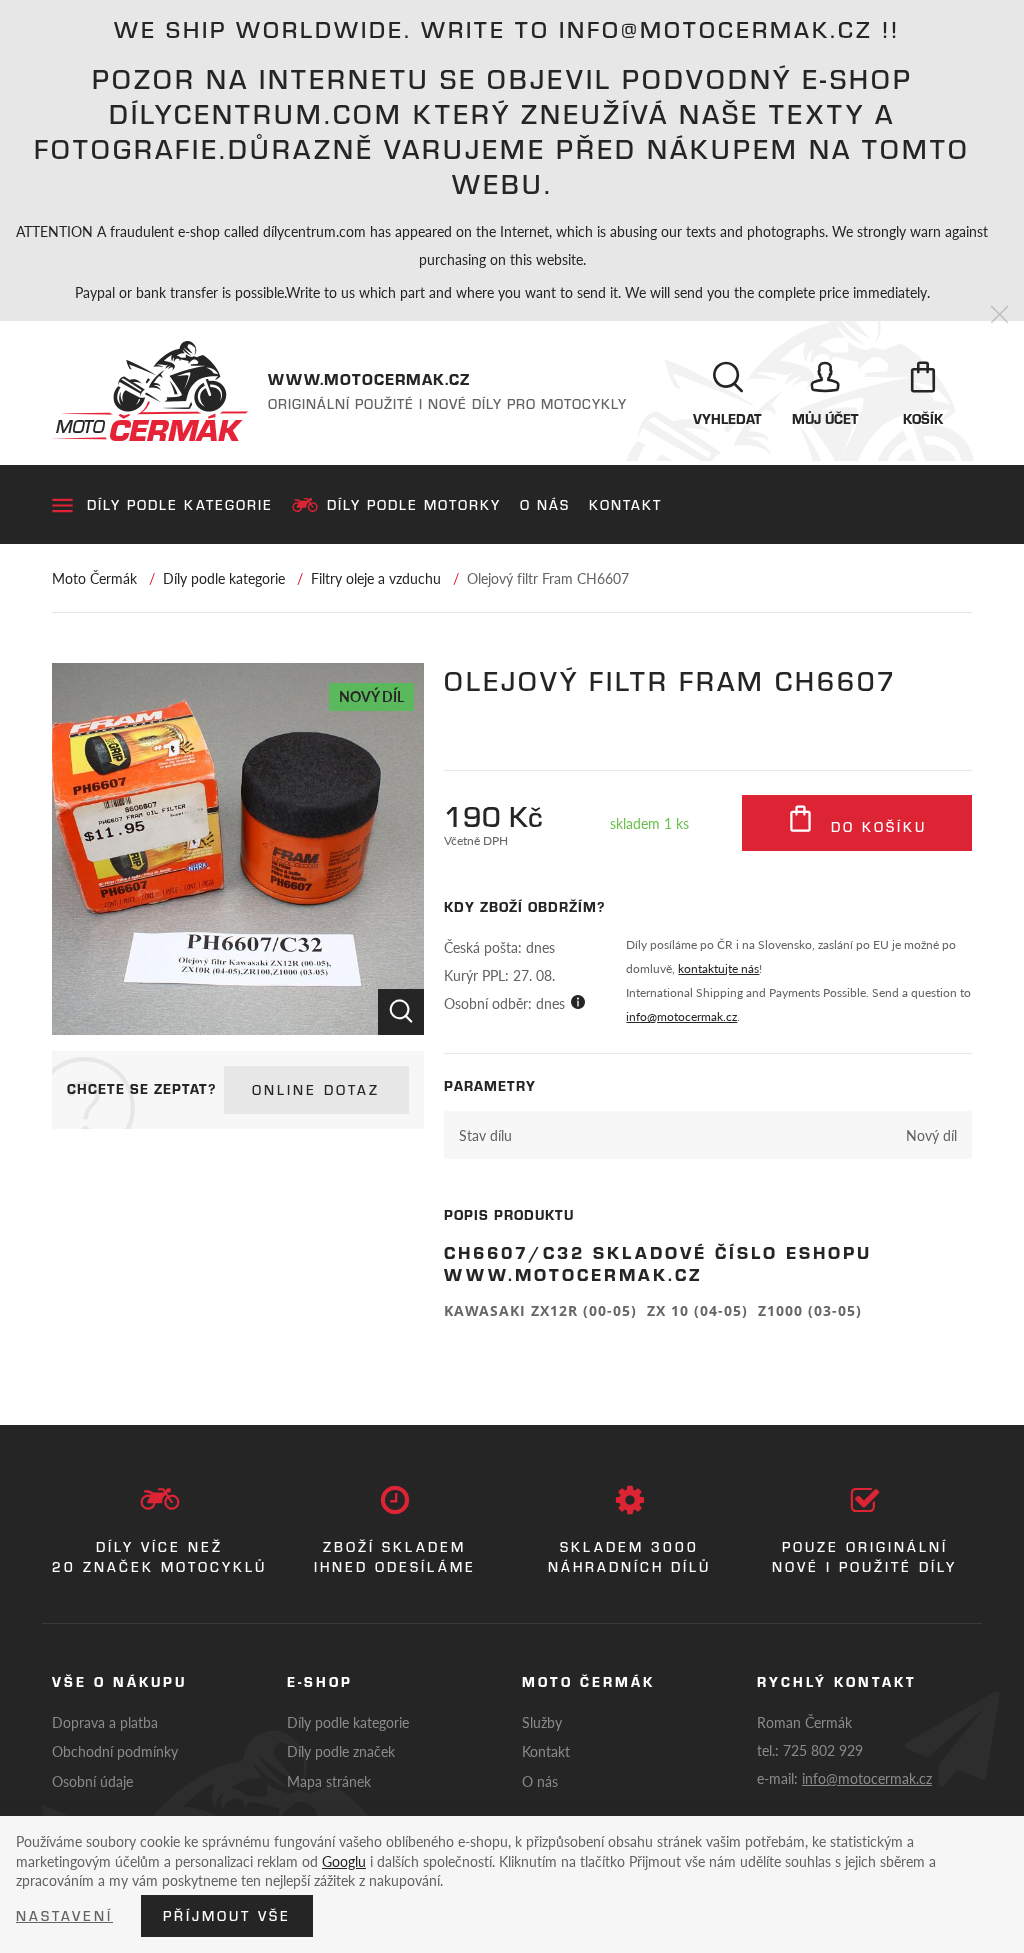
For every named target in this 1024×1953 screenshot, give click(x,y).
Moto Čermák (94, 578)
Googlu (344, 1861)
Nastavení (64, 1916)
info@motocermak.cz (681, 1016)
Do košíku (875, 827)
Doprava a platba (105, 1722)
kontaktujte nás (718, 968)
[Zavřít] (999, 315)
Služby (542, 1722)
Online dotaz (316, 1090)
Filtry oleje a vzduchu (376, 578)
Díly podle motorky (414, 505)
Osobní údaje (92, 1781)
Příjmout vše (227, 1916)
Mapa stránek (329, 1781)
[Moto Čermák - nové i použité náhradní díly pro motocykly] (150, 391)
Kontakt (625, 505)
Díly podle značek (341, 1751)
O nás (545, 505)
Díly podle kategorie (180, 505)
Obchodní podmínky (115, 1751)
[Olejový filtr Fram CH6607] (238, 849)
